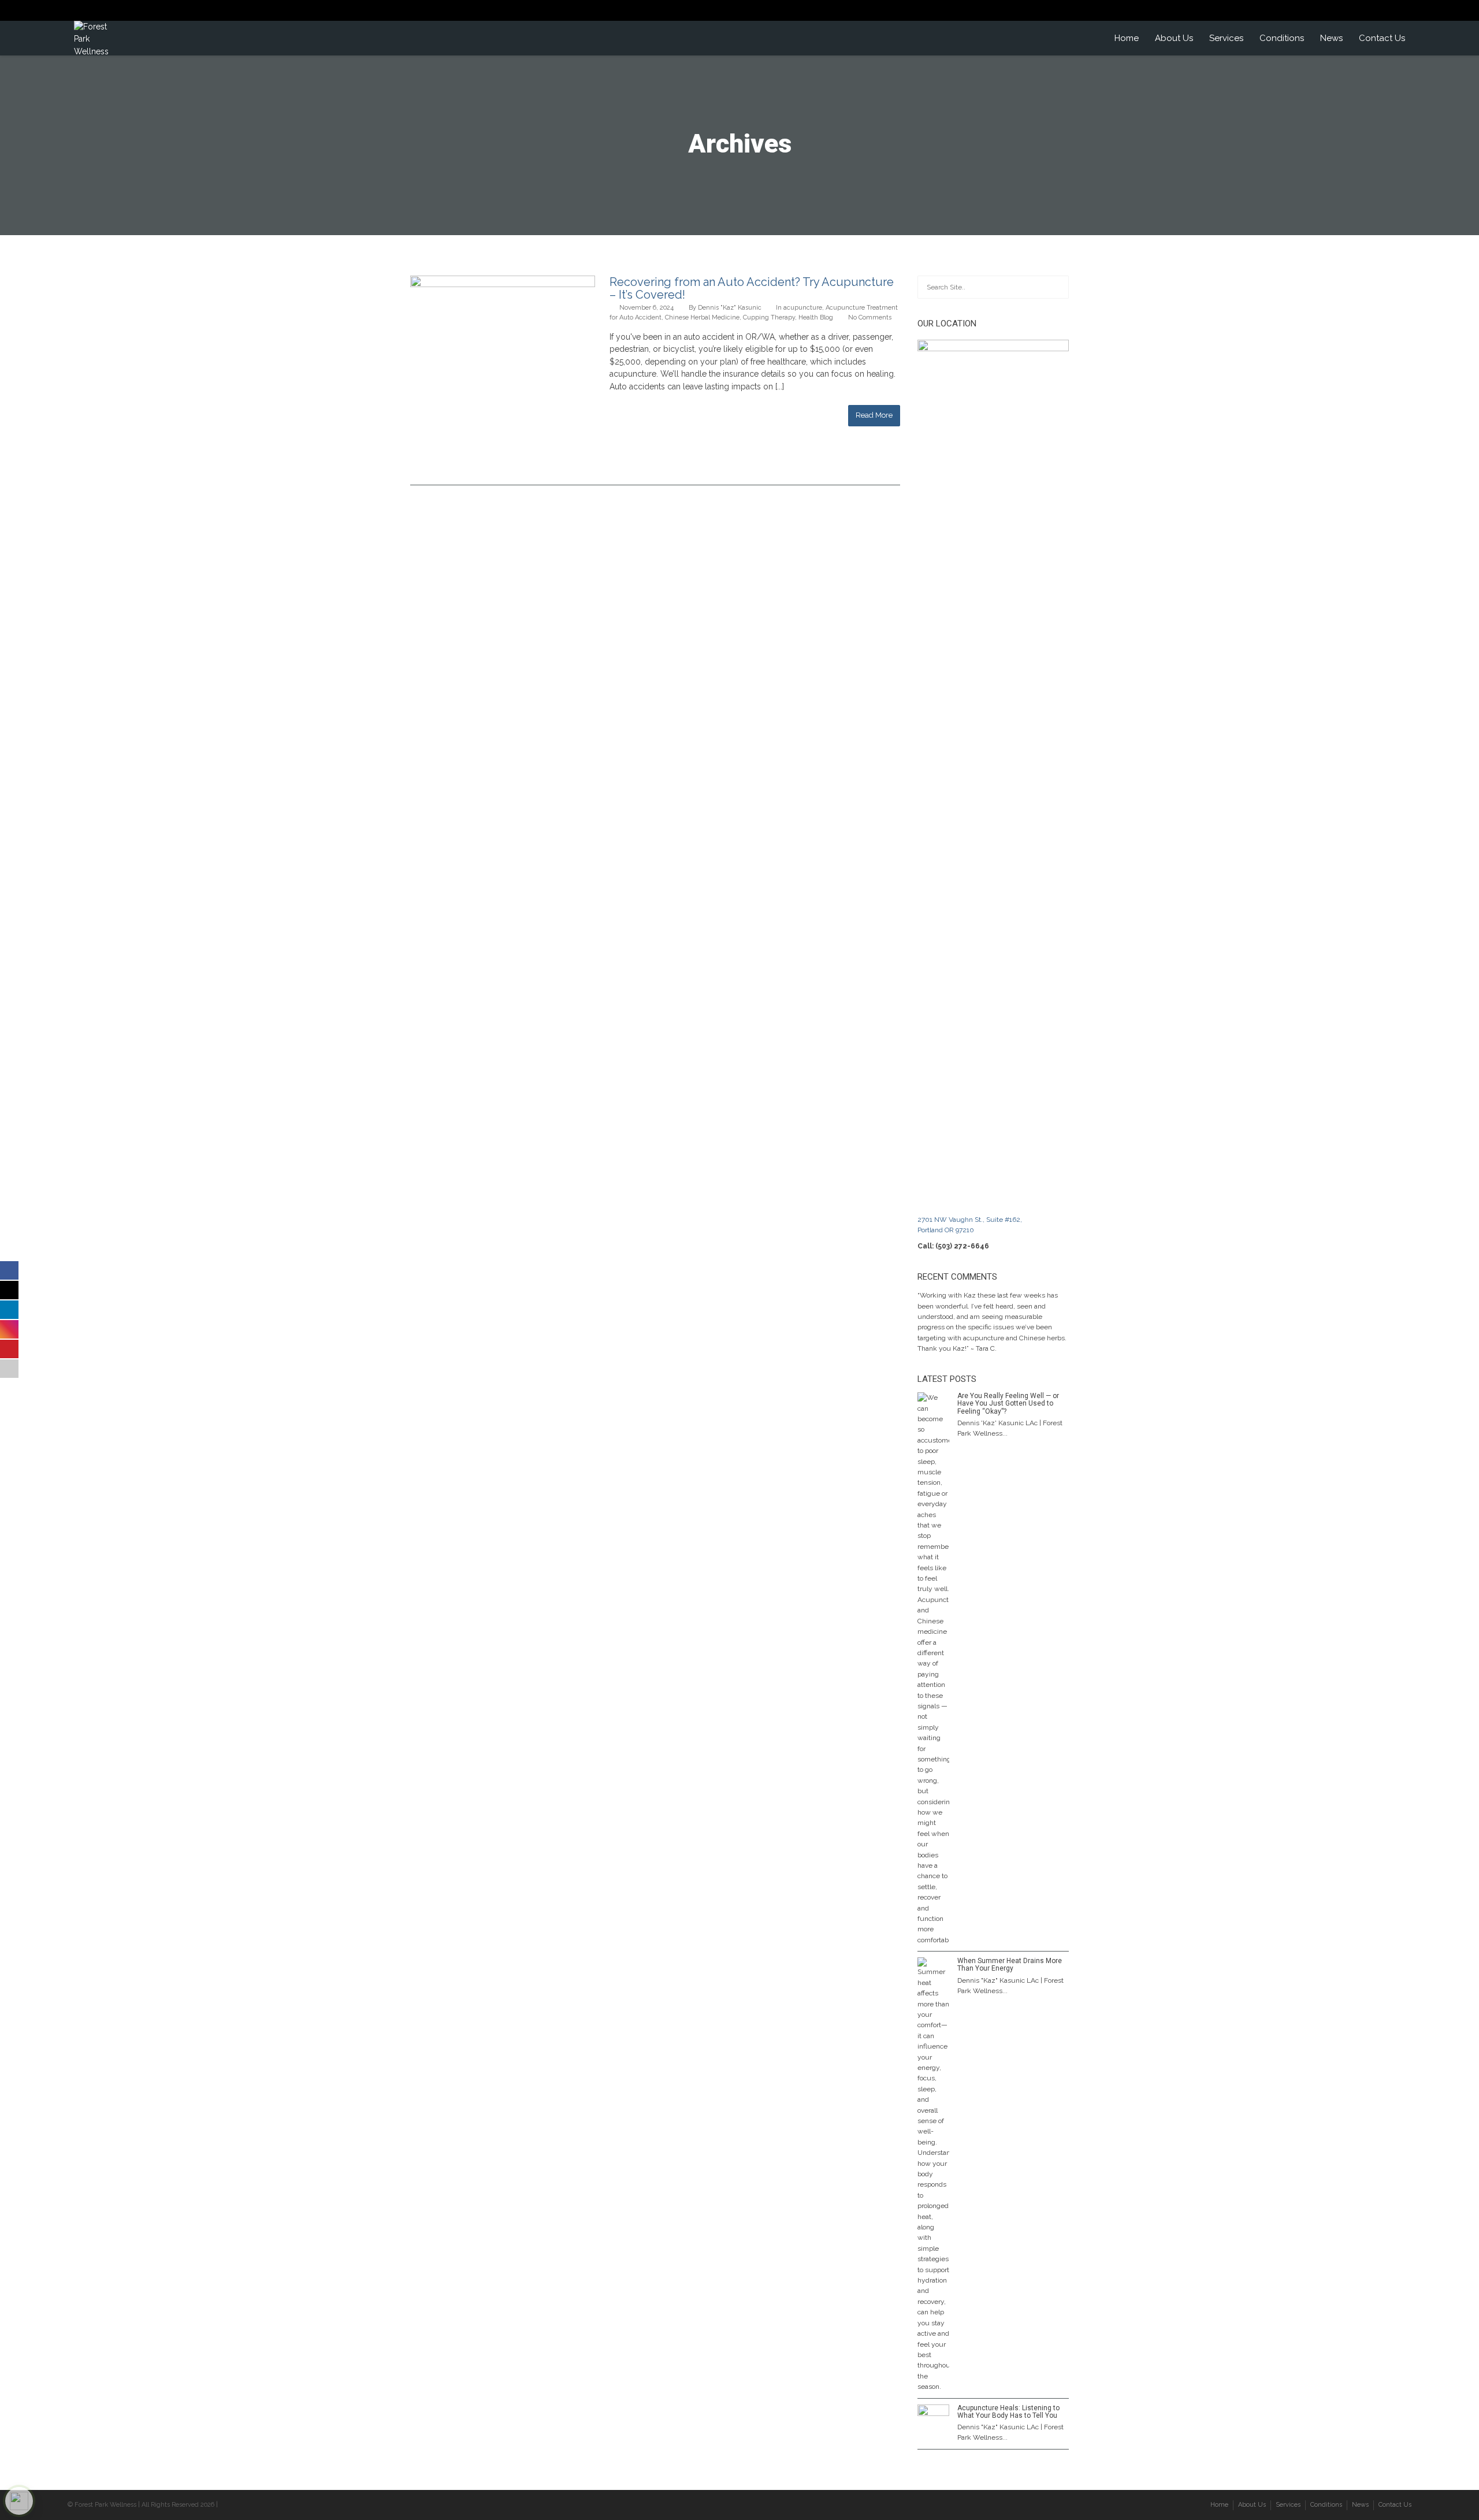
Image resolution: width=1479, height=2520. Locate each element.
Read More (874, 415)
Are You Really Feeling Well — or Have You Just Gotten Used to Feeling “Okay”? (1008, 1403)
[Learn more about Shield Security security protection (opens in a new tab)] (19, 2501)
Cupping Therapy (769, 317)
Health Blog (816, 317)
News (1331, 38)
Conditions (1282, 38)
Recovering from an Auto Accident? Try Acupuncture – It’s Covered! (752, 288)
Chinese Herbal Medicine (702, 317)
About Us (1174, 38)
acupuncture (803, 308)
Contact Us (1382, 38)
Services (1226, 38)
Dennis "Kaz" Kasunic (730, 308)
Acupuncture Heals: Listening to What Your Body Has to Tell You (1008, 2412)
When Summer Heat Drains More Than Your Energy (1010, 1965)
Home (1127, 38)
